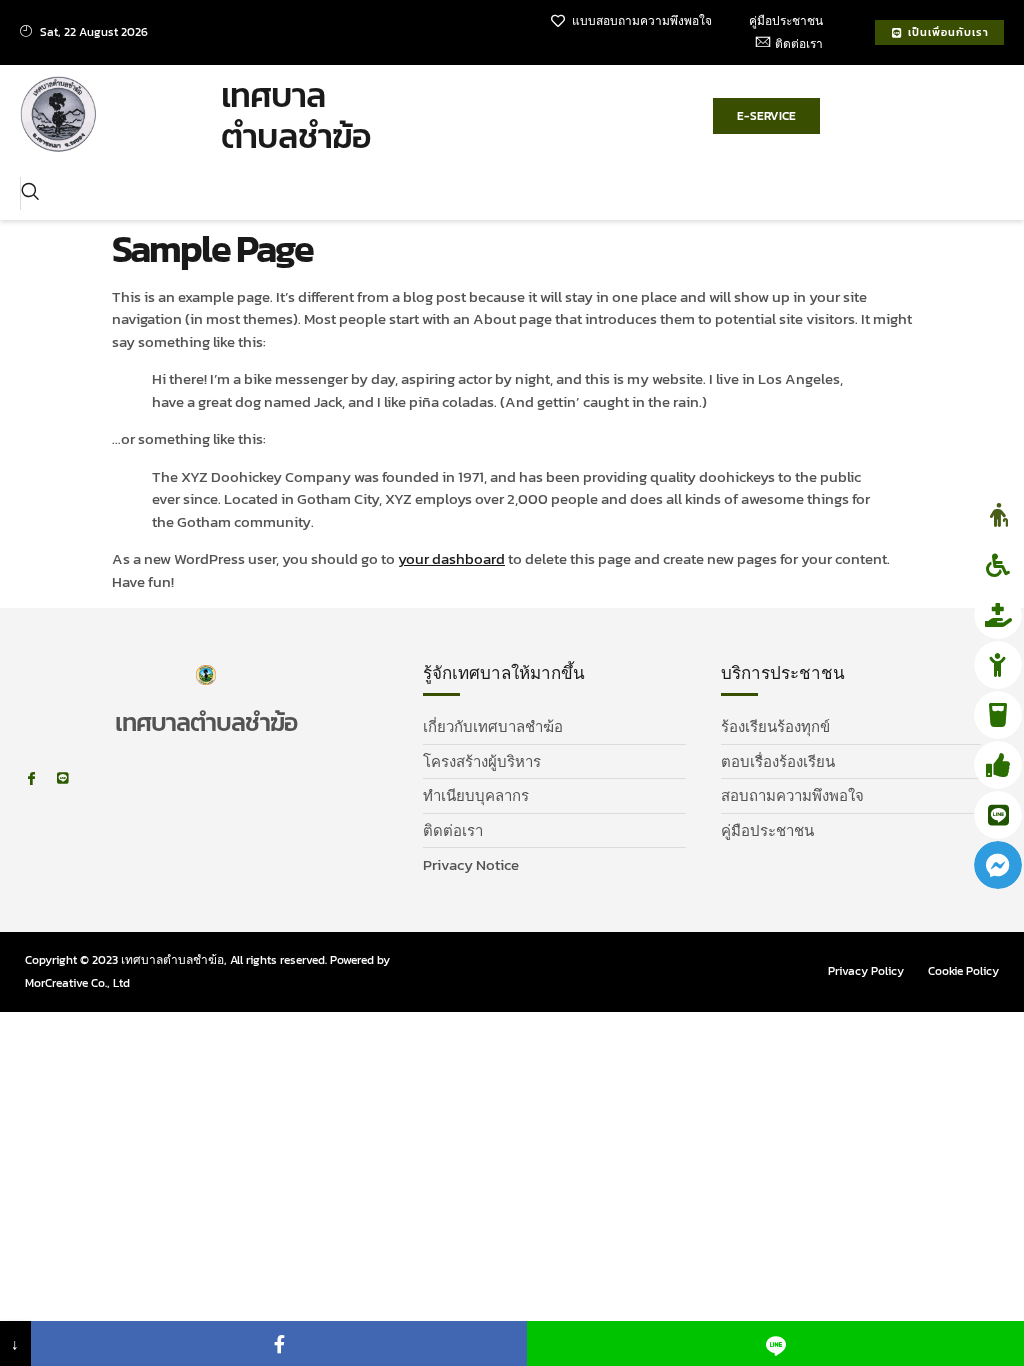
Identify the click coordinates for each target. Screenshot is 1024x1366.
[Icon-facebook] (31, 778)
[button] (30, 194)
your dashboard (451, 558)
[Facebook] (279, 1343)
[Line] (62, 778)
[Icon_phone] (93, 778)
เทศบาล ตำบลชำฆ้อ (296, 115)
